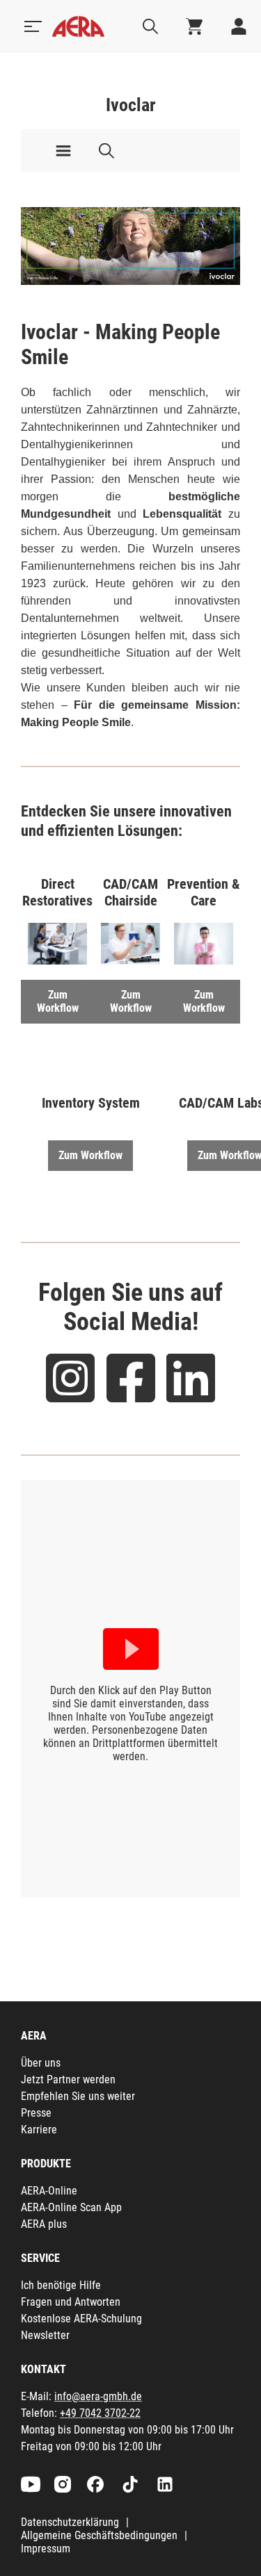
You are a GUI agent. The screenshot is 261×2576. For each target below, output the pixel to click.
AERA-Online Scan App (71, 2207)
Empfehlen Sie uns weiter (78, 2096)
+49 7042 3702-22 (100, 2413)
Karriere (39, 2130)
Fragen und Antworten (71, 2302)
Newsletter (45, 2335)
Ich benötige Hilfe (61, 2285)
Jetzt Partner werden (68, 2079)
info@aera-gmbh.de (98, 2396)
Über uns (41, 2063)
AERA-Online (49, 2191)
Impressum (46, 2549)
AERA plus (44, 2224)
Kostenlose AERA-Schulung (81, 2319)
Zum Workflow (58, 1001)
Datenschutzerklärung (70, 2522)
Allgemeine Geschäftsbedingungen (99, 2535)
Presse (36, 2113)
